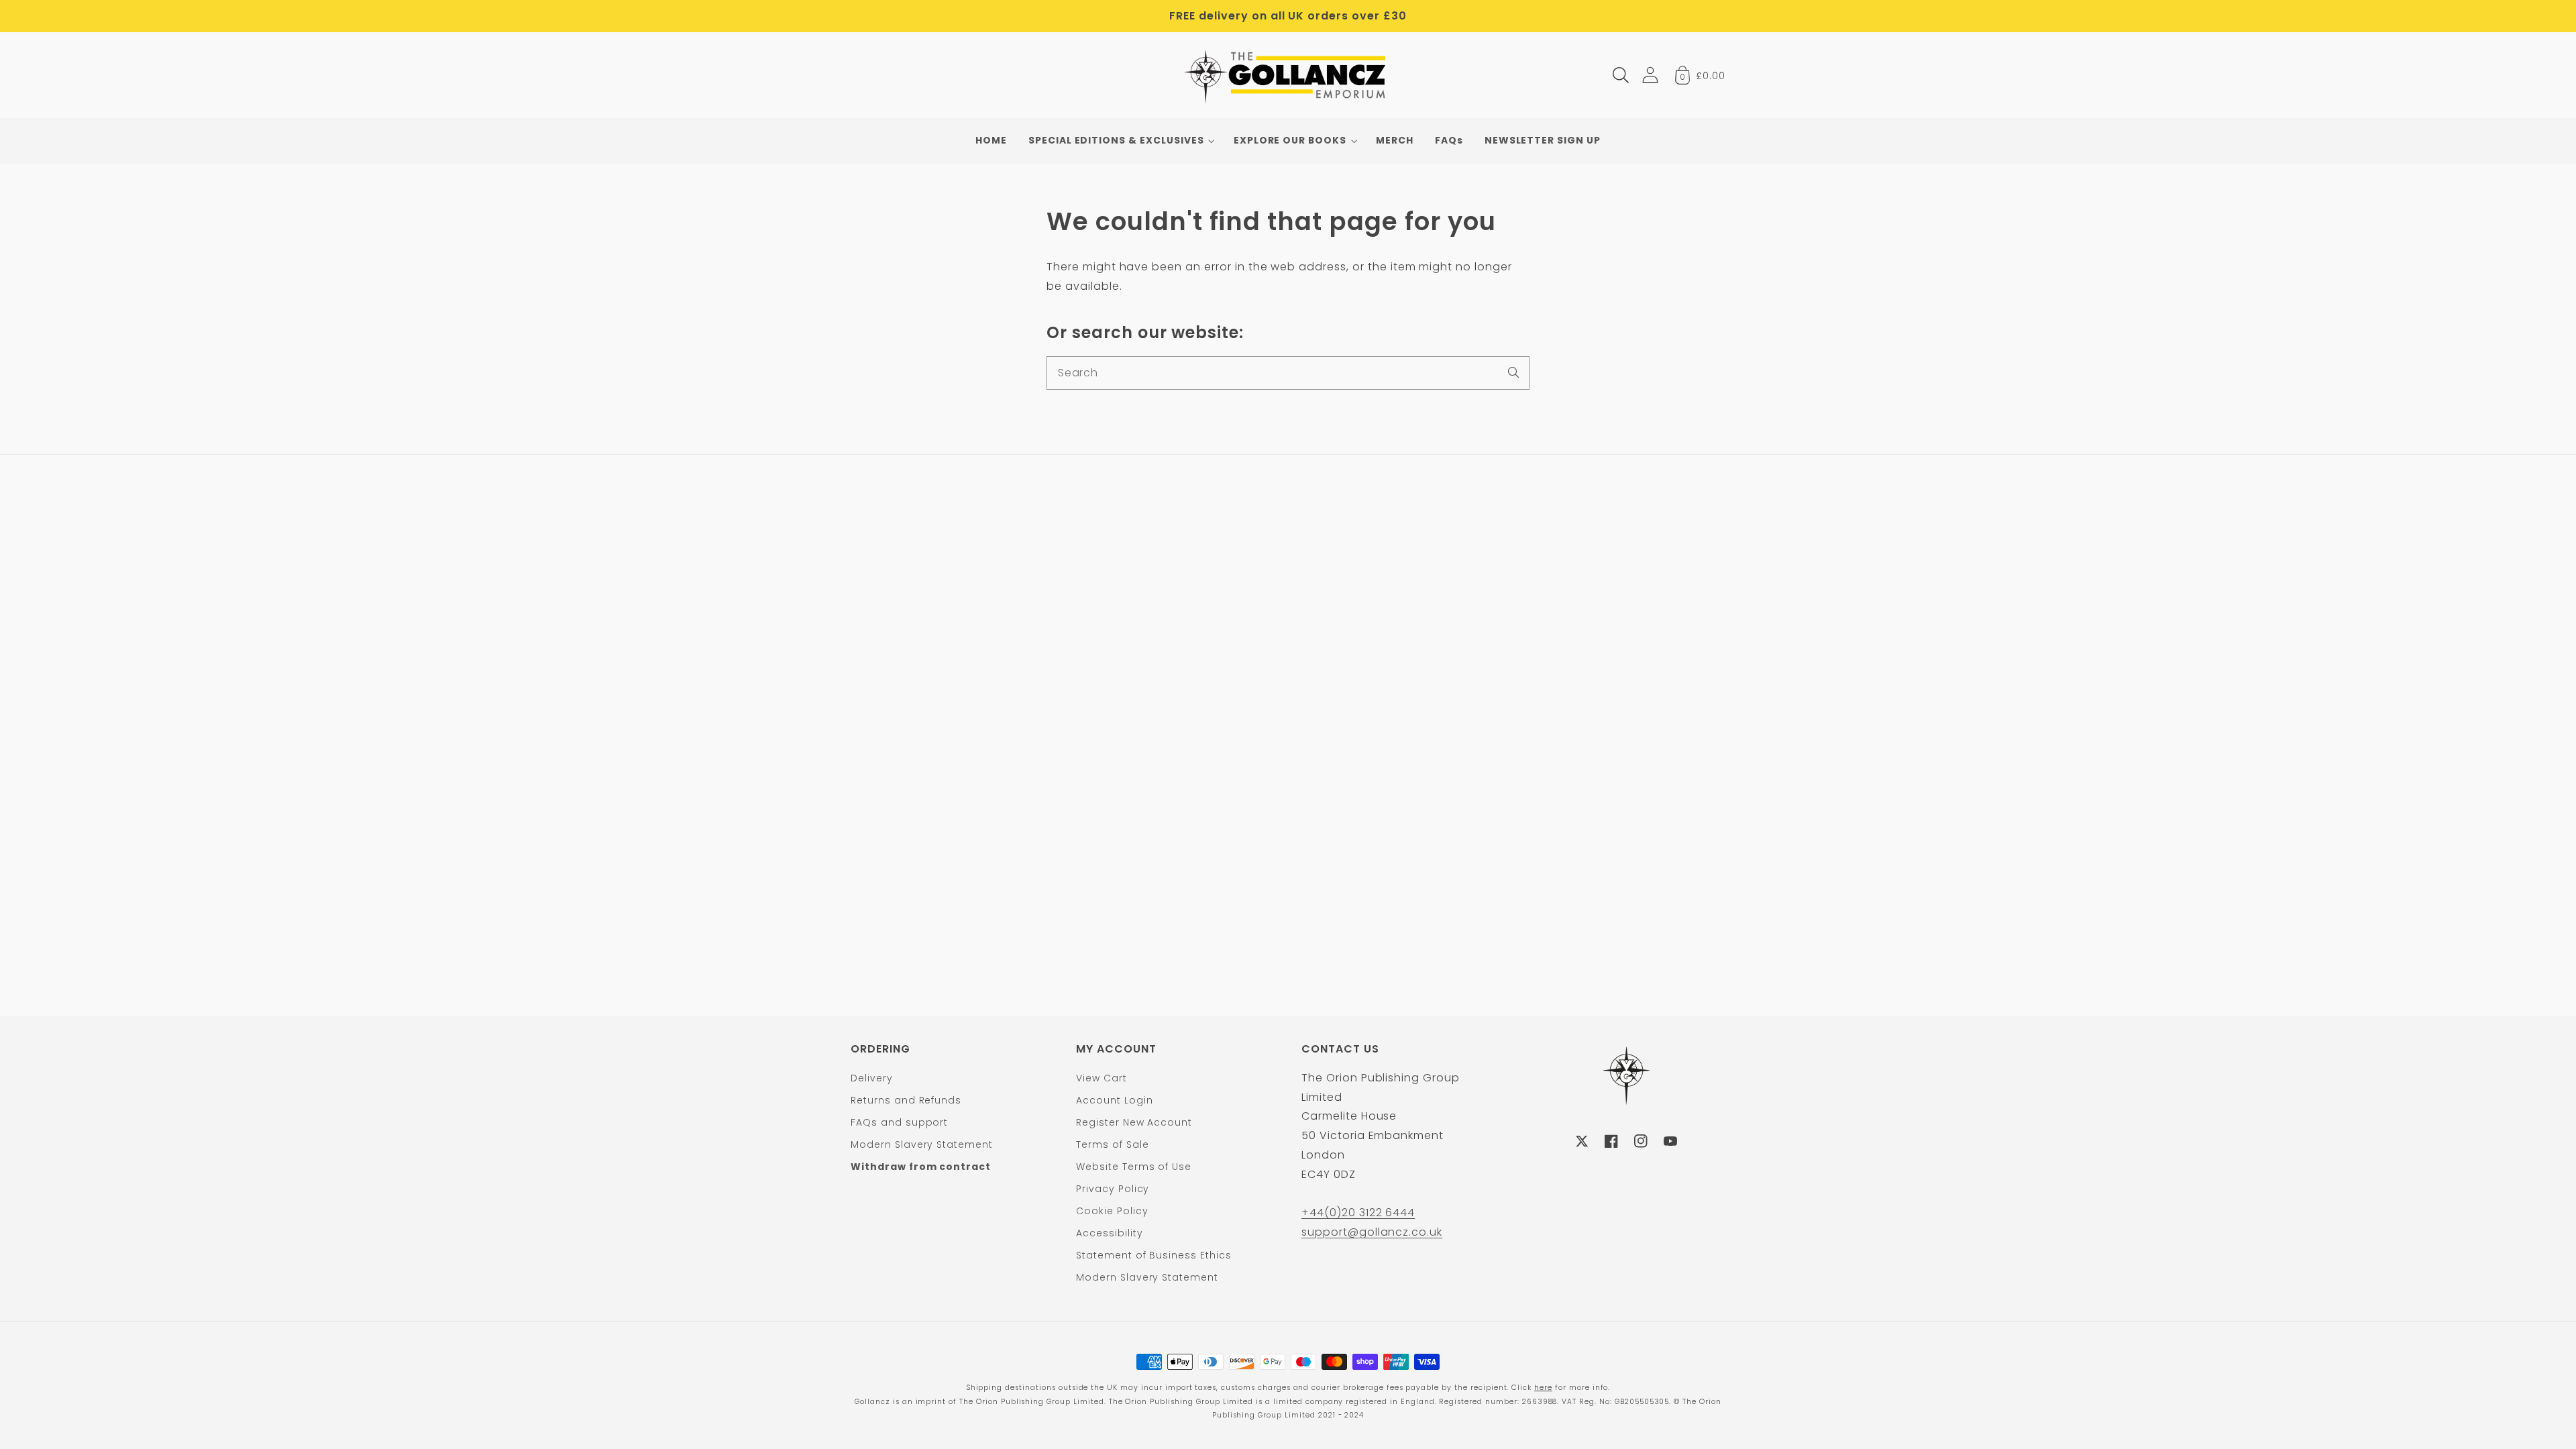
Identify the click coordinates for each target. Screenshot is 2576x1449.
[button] (1621, 75)
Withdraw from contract (921, 1167)
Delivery (872, 1078)
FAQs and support (899, 1122)
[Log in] (1650, 75)
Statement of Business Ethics (1154, 1255)
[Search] (1513, 372)
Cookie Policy (1112, 1211)
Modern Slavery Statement (922, 1144)
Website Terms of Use (1134, 1167)
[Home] (1288, 75)
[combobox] (1288, 373)
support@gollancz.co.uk (1372, 1232)
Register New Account (1134, 1122)
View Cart (1102, 1078)
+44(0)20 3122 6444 (1358, 1213)
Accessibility (1109, 1233)
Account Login (1114, 1100)
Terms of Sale (1112, 1144)
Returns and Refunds (906, 1100)
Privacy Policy (1113, 1189)
